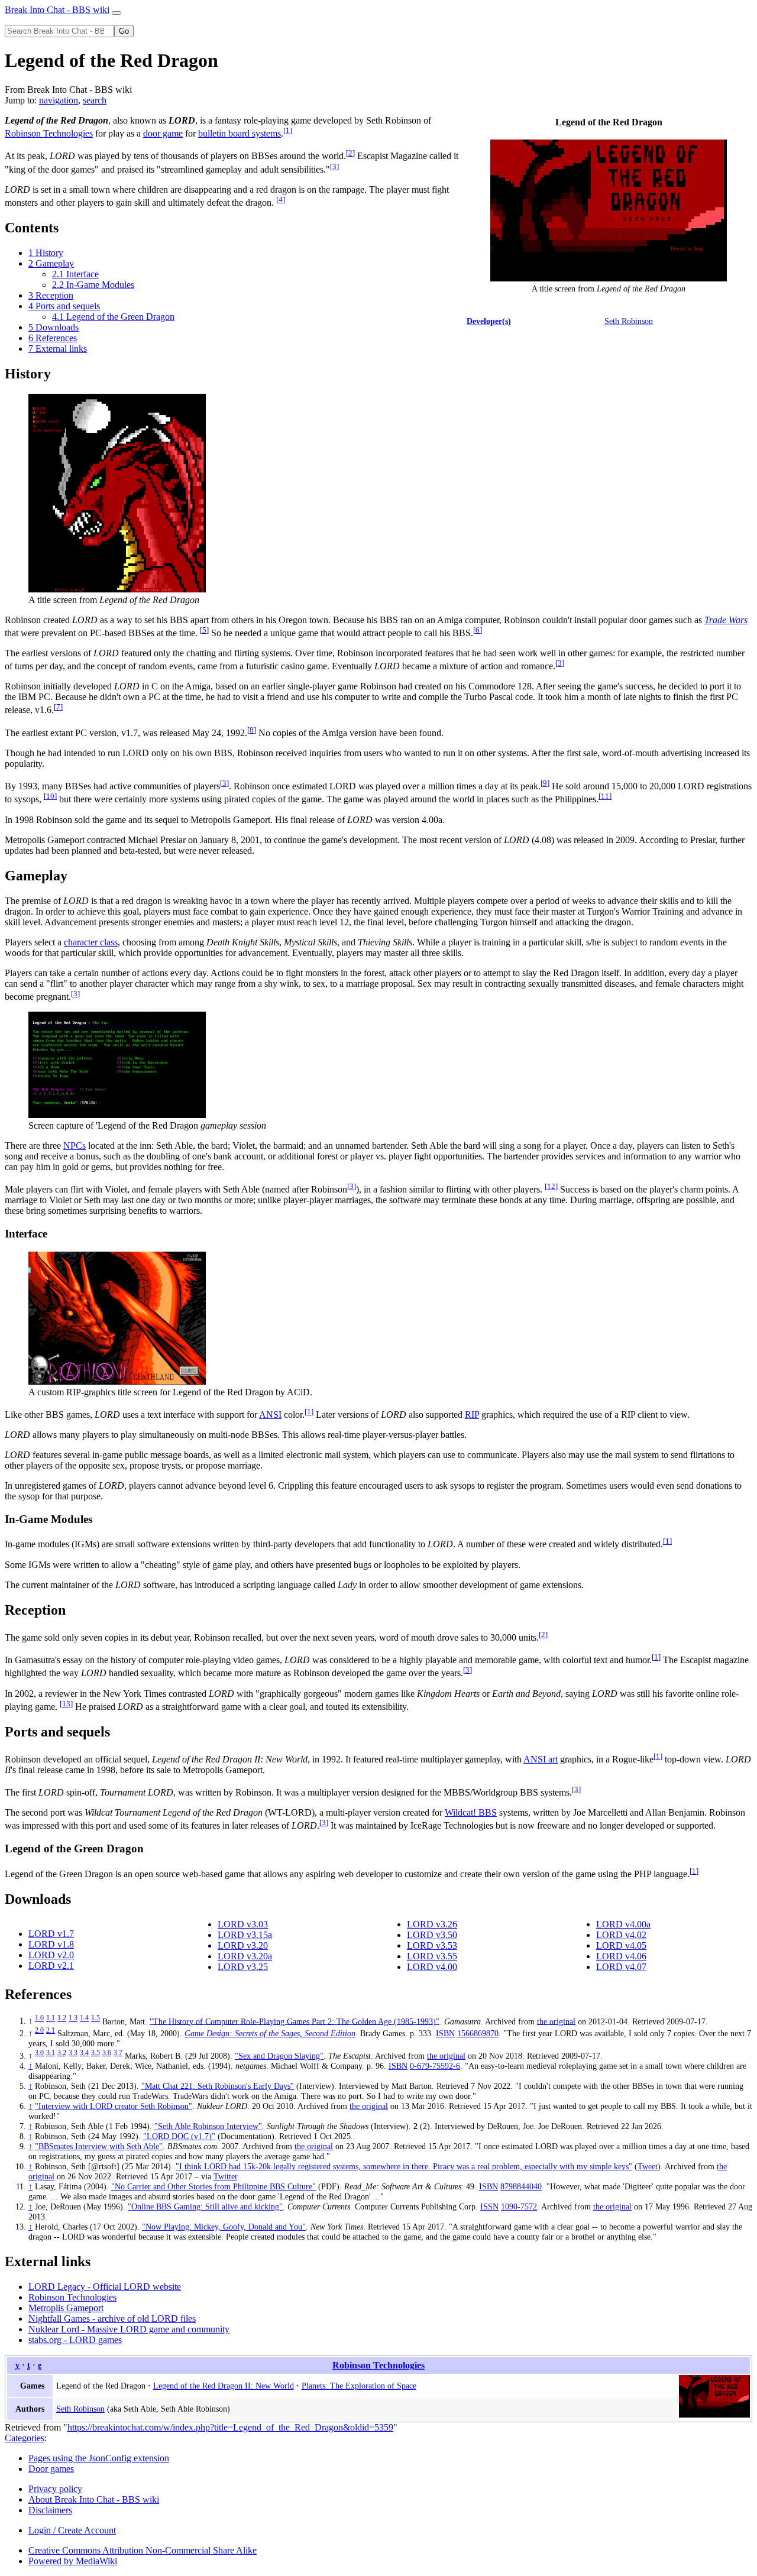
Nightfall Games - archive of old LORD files (112, 2319)
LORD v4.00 (432, 1967)
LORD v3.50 (432, 1935)
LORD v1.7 (51, 1934)
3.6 (107, 2053)
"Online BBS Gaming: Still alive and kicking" (205, 2206)
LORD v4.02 (621, 1935)
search (95, 100)
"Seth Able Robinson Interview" (208, 2126)
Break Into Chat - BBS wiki (57, 10)
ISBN (445, 2033)
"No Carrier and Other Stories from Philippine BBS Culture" (213, 2186)
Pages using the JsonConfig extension (99, 2458)
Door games (51, 2469)
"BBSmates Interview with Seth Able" (99, 2146)
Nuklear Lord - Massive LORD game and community (129, 2329)
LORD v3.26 (432, 1924)
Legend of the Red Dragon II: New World (224, 2386)
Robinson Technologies (49, 133)
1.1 (51, 2018)
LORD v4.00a (623, 1924)
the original (556, 2021)
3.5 (96, 2053)
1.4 (84, 2018)
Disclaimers (50, 2510)
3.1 (51, 2053)
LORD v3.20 (243, 1945)
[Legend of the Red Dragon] (714, 2415)
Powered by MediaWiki (73, 2561)
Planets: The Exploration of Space (359, 2386)
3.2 (62, 2053)
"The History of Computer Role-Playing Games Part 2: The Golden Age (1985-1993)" (295, 2021)
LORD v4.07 (621, 1967)
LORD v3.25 (243, 1967)
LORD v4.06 (621, 1956)
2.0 (39, 2030)
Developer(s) (489, 321)
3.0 (39, 2053)
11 (605, 796)
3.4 (84, 2053)
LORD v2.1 (51, 1966)
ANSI (270, 1415)
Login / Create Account (72, 2530)
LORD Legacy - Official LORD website (105, 2287)
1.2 (62, 2018)
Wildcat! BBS (471, 1812)
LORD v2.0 (51, 1955)
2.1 (51, 2030)
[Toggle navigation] (117, 13)
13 (66, 1704)
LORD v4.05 (621, 1945)
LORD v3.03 (243, 1924)
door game (163, 133)
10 (50, 796)
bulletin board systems (240, 133)
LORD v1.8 (51, 1944)
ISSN (489, 2206)
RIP (472, 1415)
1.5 (96, 2018)
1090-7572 (519, 2206)
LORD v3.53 (432, 1945)
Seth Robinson (629, 321)
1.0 (39, 2018)
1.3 (73, 2018)
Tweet (648, 2166)
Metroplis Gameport (66, 2308)
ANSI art (541, 1759)
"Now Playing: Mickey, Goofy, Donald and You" (224, 2227)
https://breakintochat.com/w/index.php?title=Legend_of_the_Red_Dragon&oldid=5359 (230, 2427)
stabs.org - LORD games (75, 2340)
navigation (59, 100)
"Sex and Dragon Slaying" (279, 2056)
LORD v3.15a (245, 1935)
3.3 (73, 2053)
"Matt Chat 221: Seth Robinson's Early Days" (218, 2086)
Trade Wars (726, 620)
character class (91, 942)
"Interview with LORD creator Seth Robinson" (114, 2106)
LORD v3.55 (432, 1956)
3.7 (118, 2053)
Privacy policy (55, 2489)
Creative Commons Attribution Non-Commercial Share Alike (143, 2550)
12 (551, 1186)
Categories (25, 2438)
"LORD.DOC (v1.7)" (179, 2136)
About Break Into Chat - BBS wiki (94, 2499)
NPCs (75, 1146)
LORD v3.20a (245, 1956)
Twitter (225, 2176)
